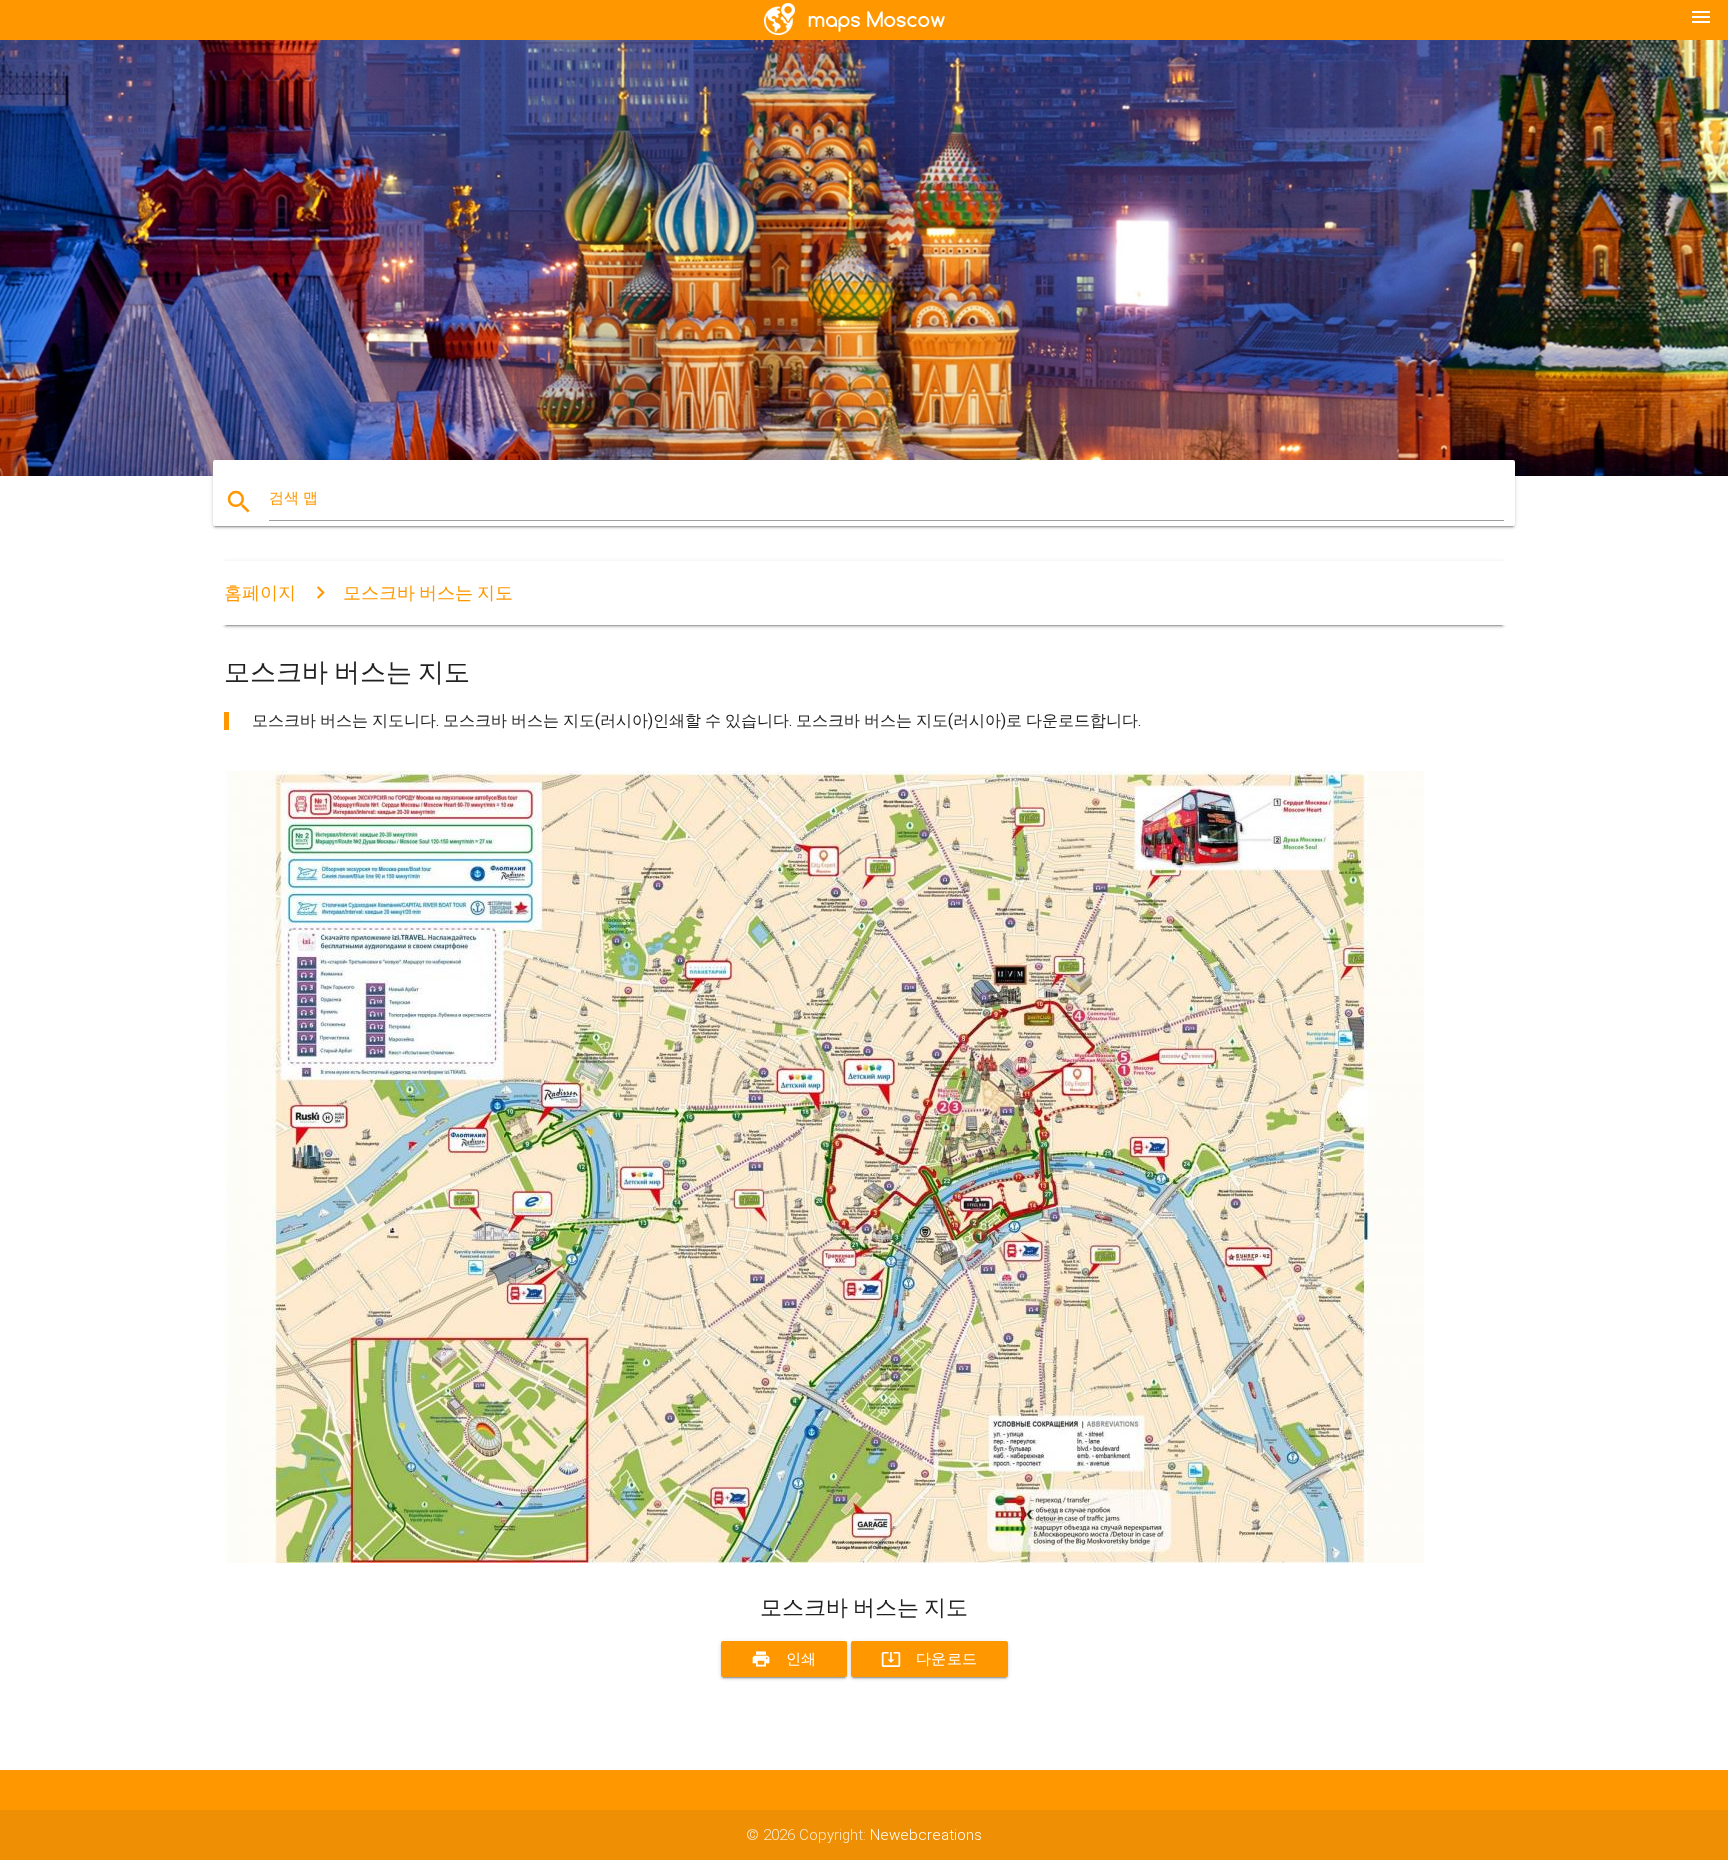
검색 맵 (293, 498)
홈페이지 (260, 592)
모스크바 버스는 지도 (428, 592)
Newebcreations (926, 1835)
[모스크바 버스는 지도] (824, 1558)
